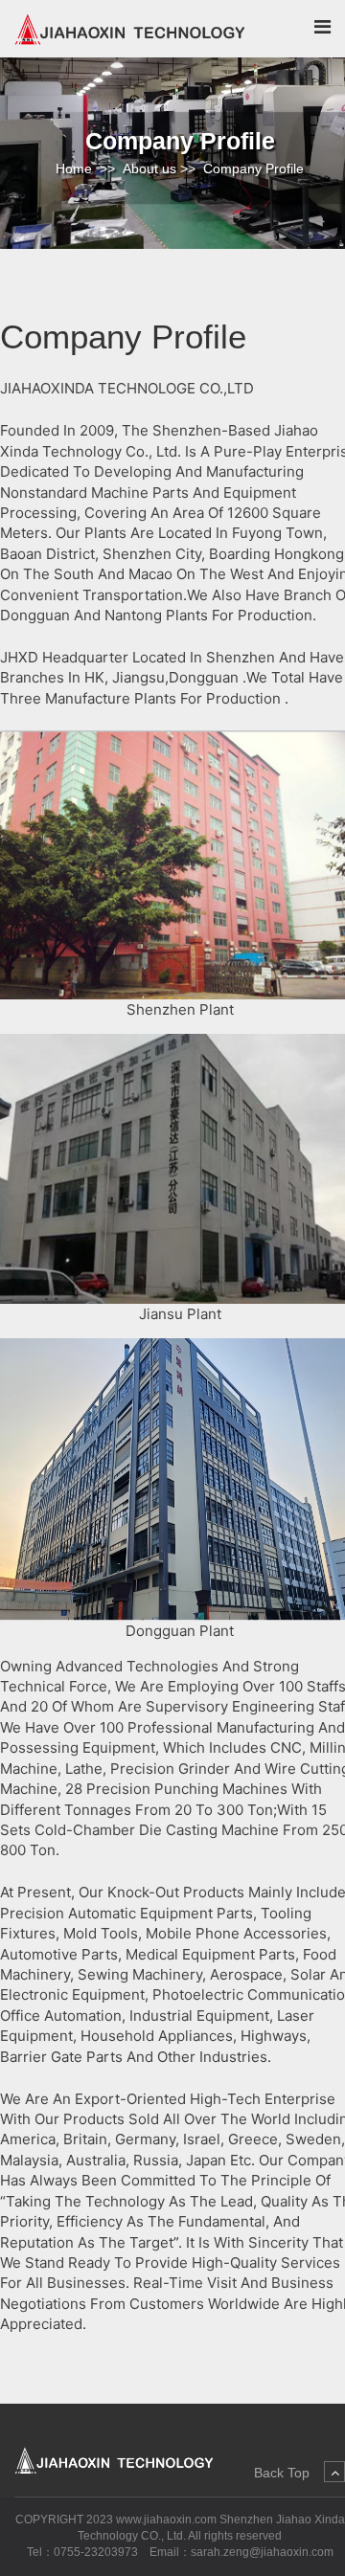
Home (74, 168)
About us (149, 168)
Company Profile (253, 168)
